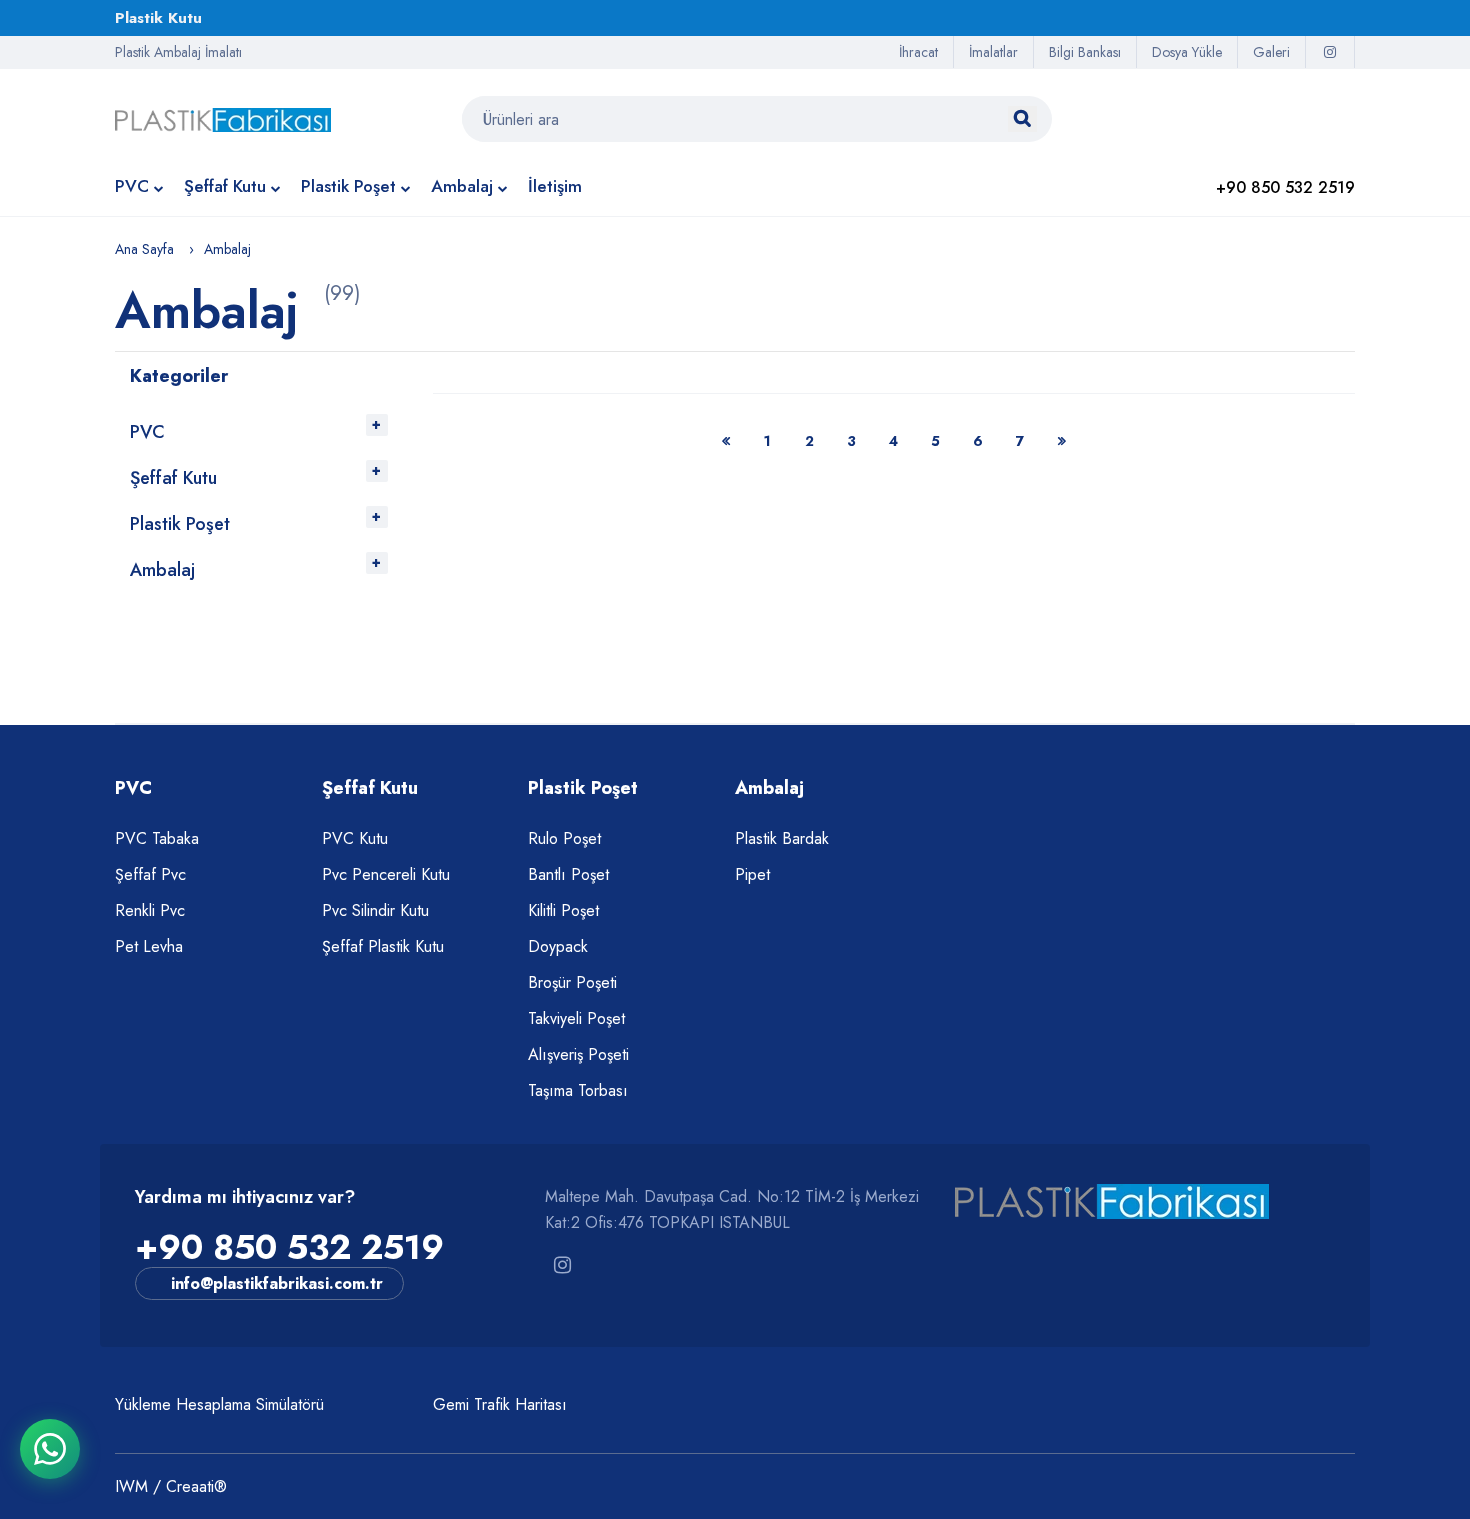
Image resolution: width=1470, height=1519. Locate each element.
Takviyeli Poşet (576, 1018)
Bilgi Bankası (1085, 52)
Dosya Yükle (1187, 52)
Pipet (752, 874)
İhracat (918, 52)
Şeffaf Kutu (225, 186)
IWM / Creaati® (171, 1486)
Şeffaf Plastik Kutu (383, 946)
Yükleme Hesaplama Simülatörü (219, 1404)
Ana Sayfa (144, 249)
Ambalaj (462, 186)
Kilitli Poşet (563, 910)
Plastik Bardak (782, 838)
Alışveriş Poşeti (578, 1054)
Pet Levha (149, 946)
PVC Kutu (355, 838)
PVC (132, 186)
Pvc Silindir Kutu (375, 910)
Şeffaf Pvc (150, 874)
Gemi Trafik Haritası (500, 1404)
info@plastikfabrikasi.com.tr (277, 1283)
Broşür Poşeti (572, 982)
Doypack (558, 946)
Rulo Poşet (564, 838)
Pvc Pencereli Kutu (386, 874)
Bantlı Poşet (568, 874)
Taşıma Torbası (578, 1090)
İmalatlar (993, 52)
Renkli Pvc (150, 910)
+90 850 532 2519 (289, 1247)
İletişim (555, 186)
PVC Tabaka (157, 838)
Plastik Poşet (348, 186)
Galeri (1271, 52)
